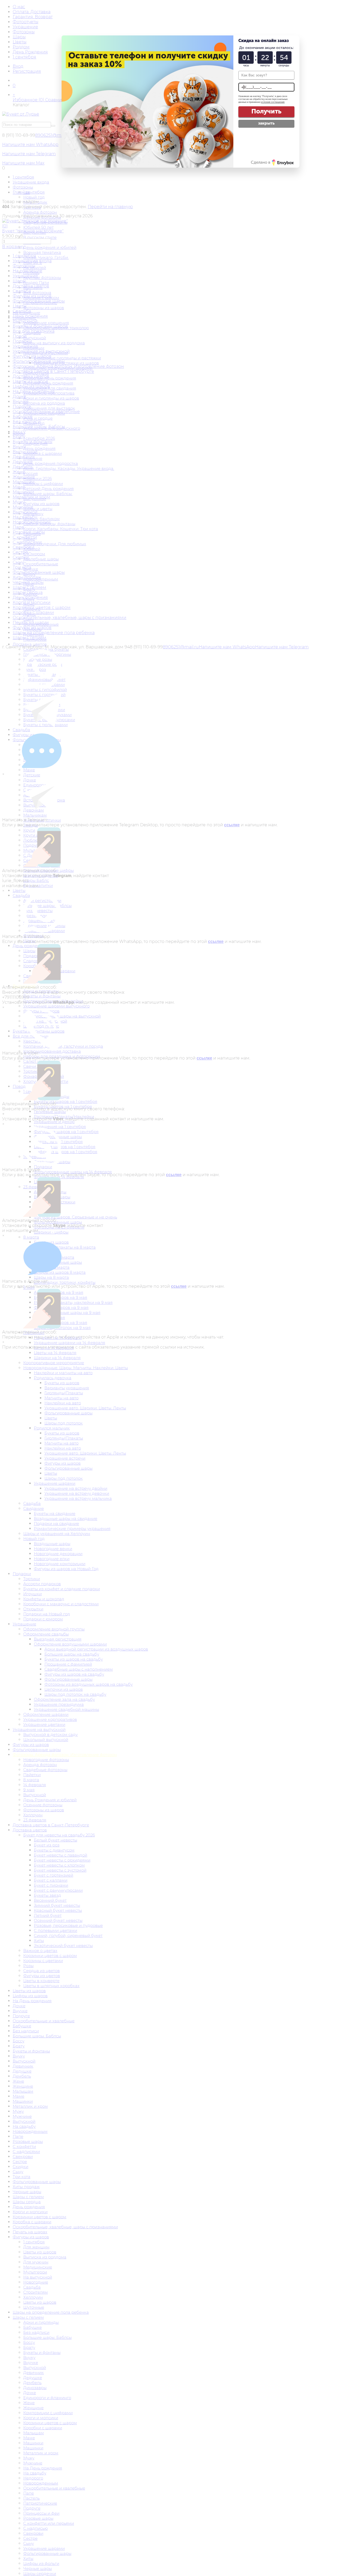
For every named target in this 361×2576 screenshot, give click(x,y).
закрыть (266, 123)
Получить (266, 111)
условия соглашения (273, 102)
